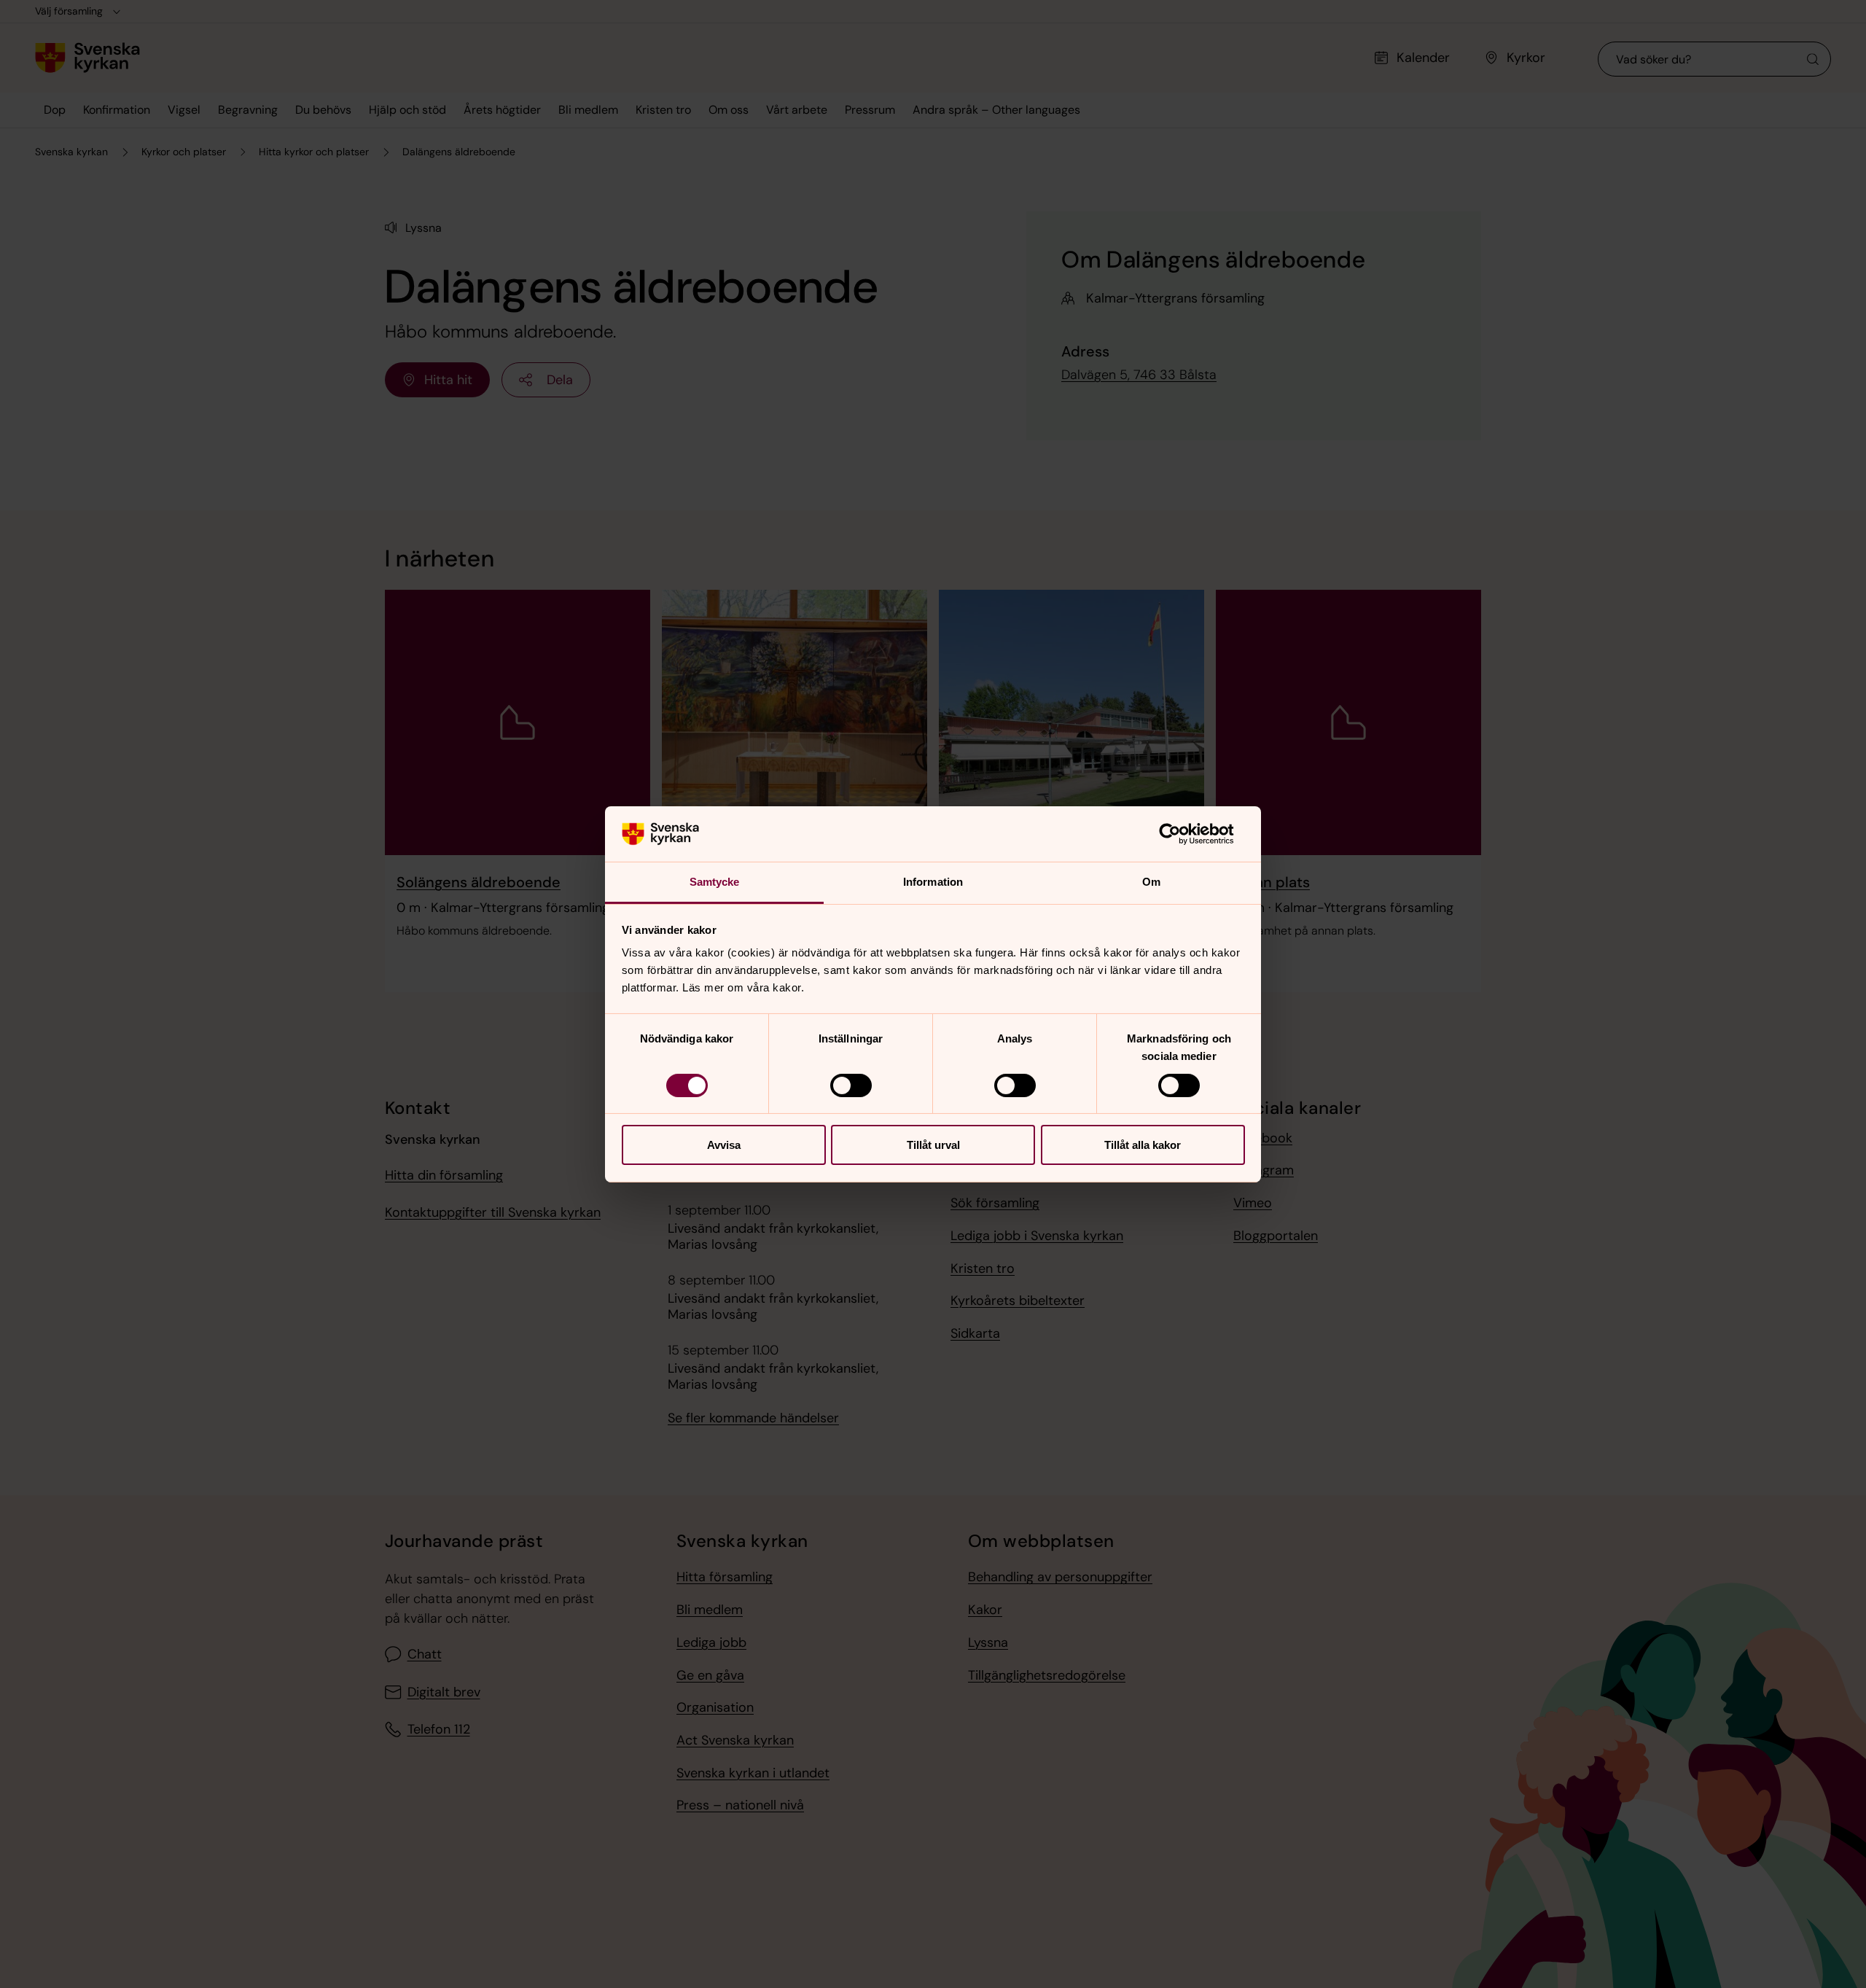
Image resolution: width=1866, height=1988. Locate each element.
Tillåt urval (933, 1145)
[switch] (851, 1085)
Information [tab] (933, 882)
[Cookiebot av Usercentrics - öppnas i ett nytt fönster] (1181, 834)
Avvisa (724, 1145)
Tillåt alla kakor (1143, 1145)
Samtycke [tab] (715, 882)
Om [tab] (1151, 882)
